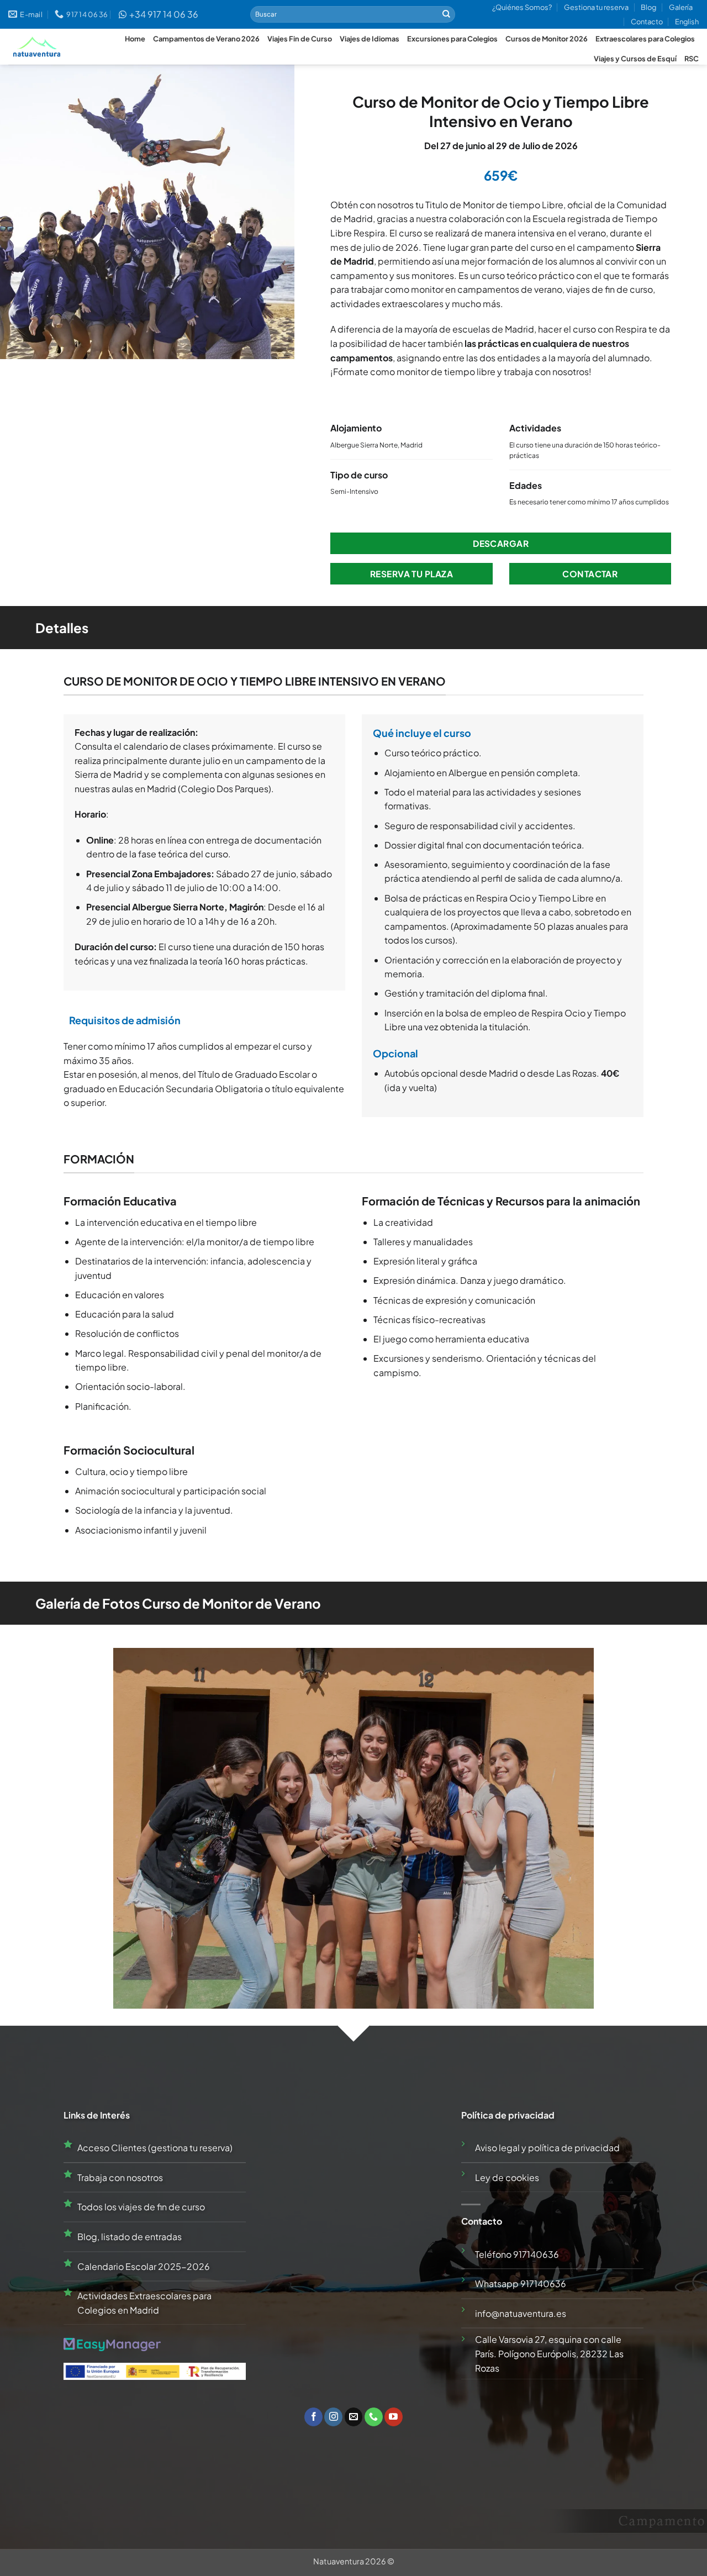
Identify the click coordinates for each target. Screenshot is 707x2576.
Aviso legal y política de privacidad (547, 2148)
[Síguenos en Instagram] (333, 2417)
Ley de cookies (507, 2177)
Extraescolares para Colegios (645, 39)
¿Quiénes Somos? (522, 7)
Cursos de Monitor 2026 (547, 39)
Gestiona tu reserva (596, 7)
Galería (681, 7)
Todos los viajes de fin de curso (141, 2207)
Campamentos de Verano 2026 (206, 39)
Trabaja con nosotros (120, 2177)
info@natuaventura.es (521, 2313)
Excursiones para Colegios (452, 39)
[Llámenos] (374, 2417)
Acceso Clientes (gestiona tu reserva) (155, 2148)
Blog (648, 7)
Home (135, 39)
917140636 (536, 2254)
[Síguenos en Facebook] (313, 2417)
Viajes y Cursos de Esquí (635, 59)
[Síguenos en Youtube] (394, 2417)
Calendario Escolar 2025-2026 (144, 2266)
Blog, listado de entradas (130, 2237)
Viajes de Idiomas (370, 39)
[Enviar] (446, 14)
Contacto (647, 22)
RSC (692, 59)
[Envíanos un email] (354, 2417)
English (687, 22)
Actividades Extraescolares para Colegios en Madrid (144, 2303)
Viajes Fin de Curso (300, 39)
